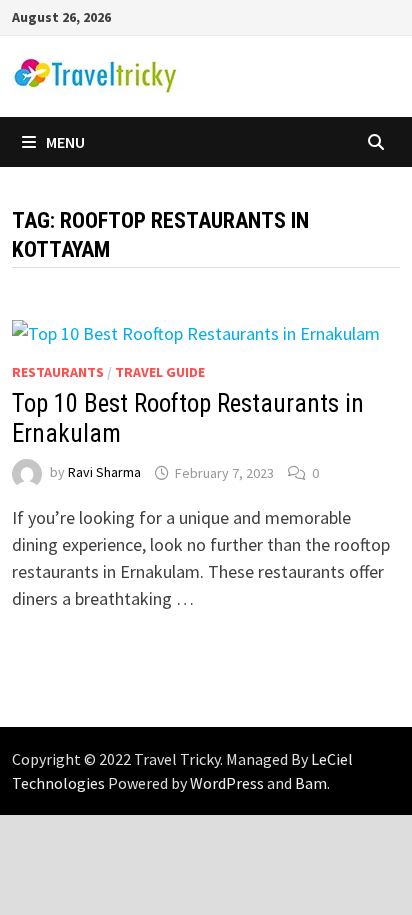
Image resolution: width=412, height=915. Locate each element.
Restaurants (58, 372)
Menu (65, 142)
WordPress (227, 783)
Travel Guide (160, 372)
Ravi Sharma (104, 473)
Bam (311, 783)
